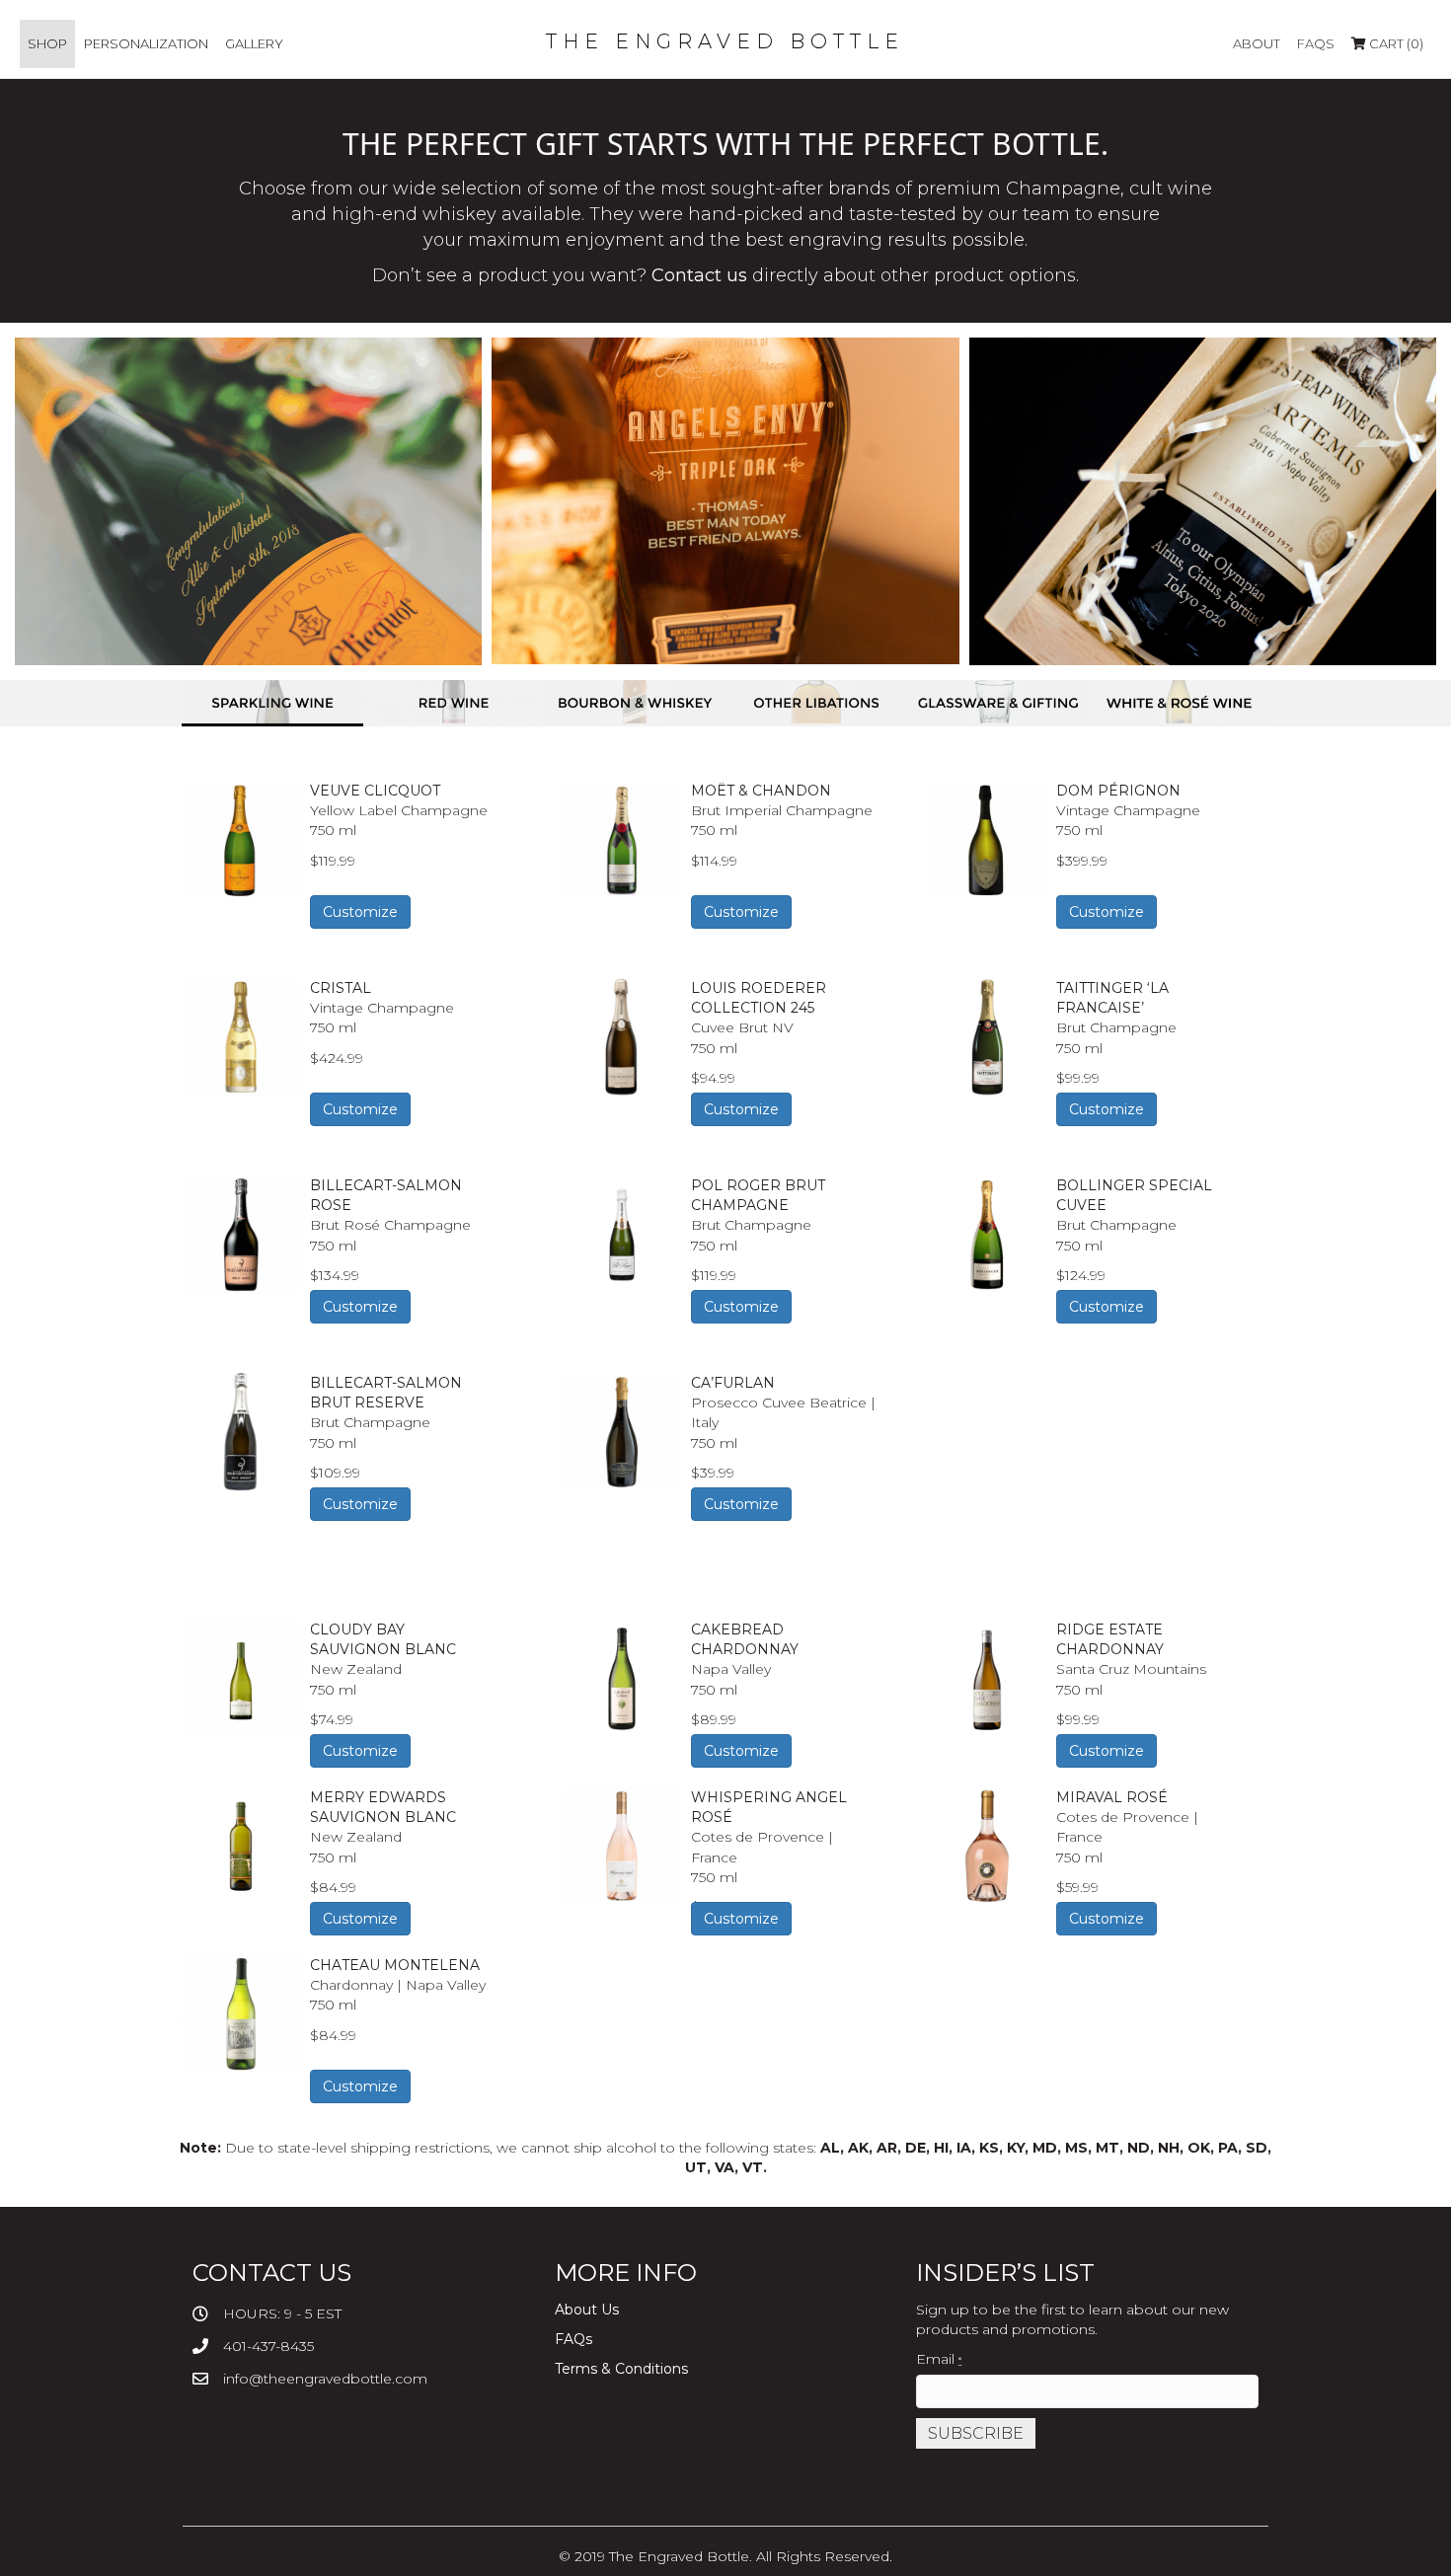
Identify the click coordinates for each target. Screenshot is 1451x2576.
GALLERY (254, 43)
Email (939, 2359)
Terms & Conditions (621, 2369)
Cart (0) (1395, 43)
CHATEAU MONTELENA (395, 1965)
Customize (360, 912)
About (1257, 43)
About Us (587, 2310)
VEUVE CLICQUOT (375, 791)
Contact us (699, 275)
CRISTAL (341, 988)
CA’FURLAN (733, 1383)
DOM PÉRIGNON (1118, 791)
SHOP (47, 43)
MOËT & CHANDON (761, 791)
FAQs (1316, 43)
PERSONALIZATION (146, 43)
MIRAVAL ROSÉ (1112, 1797)
